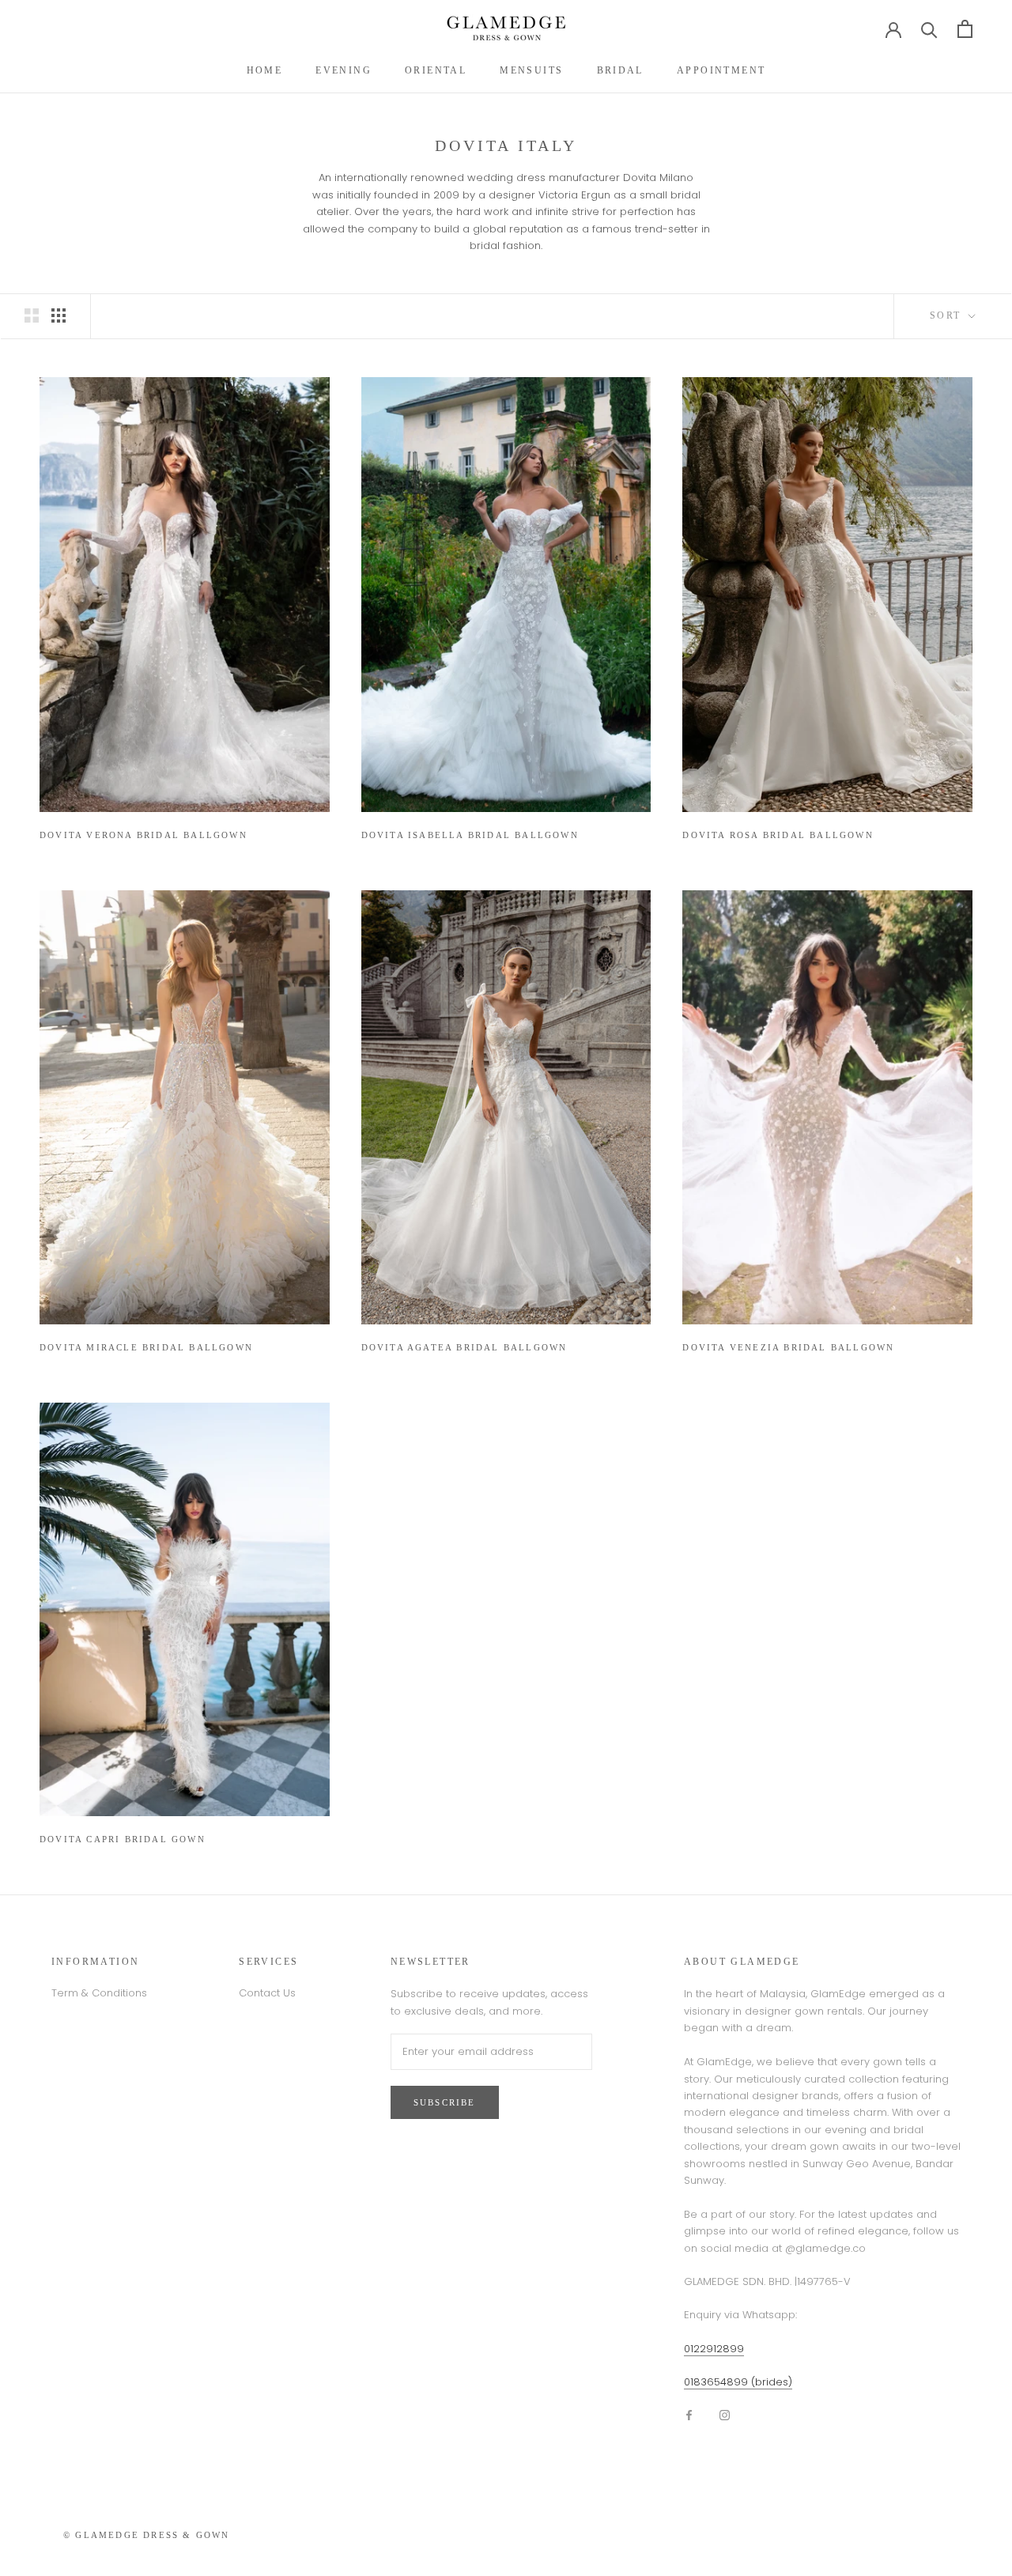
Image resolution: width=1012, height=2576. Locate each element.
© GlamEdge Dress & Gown (147, 2535)
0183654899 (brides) (738, 2382)
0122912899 (714, 2349)
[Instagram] (725, 2414)
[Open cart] (965, 29)
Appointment (721, 70)
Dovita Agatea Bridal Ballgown (464, 1347)
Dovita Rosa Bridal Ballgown (778, 835)
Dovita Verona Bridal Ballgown (143, 835)
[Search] (929, 29)
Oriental (436, 70)
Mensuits (531, 70)
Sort (948, 315)
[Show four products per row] (59, 315)
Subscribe (445, 2102)
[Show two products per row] (32, 315)
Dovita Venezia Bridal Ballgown (788, 1347)
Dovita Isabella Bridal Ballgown (470, 835)
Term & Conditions (99, 1993)
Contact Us (267, 1993)
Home (265, 70)
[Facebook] (689, 2414)
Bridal (620, 70)
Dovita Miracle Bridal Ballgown (146, 1347)
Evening (344, 70)
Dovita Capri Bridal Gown (123, 1839)
